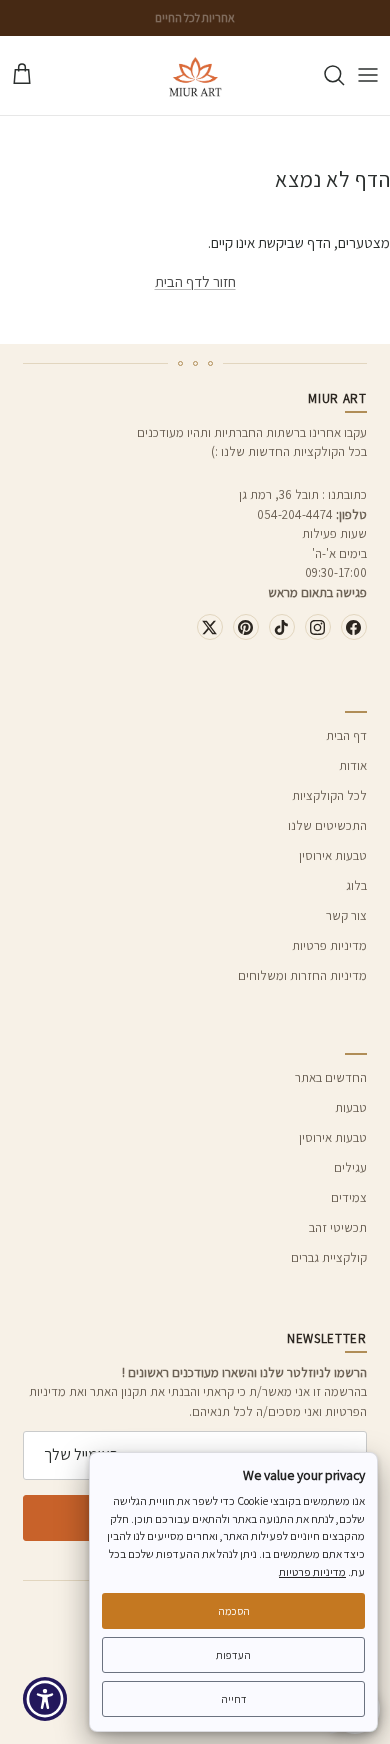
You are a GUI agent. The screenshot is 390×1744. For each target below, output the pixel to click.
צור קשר (346, 915)
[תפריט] (368, 75)
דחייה (234, 1699)
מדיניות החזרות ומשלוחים (302, 975)
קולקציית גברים (329, 1257)
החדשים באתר (331, 1077)
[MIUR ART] (195, 75)
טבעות (351, 1107)
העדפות (233, 1655)
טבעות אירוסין (333, 855)
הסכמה (234, 1611)
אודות (353, 765)
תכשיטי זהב (338, 1227)
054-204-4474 (295, 514)
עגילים (350, 1167)
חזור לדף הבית (195, 281)
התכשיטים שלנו (327, 825)
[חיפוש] (324, 75)
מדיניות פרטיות (329, 945)
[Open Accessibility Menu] (45, 1699)
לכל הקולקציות (329, 795)
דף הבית (346, 735)
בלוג (356, 885)
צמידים (349, 1197)
